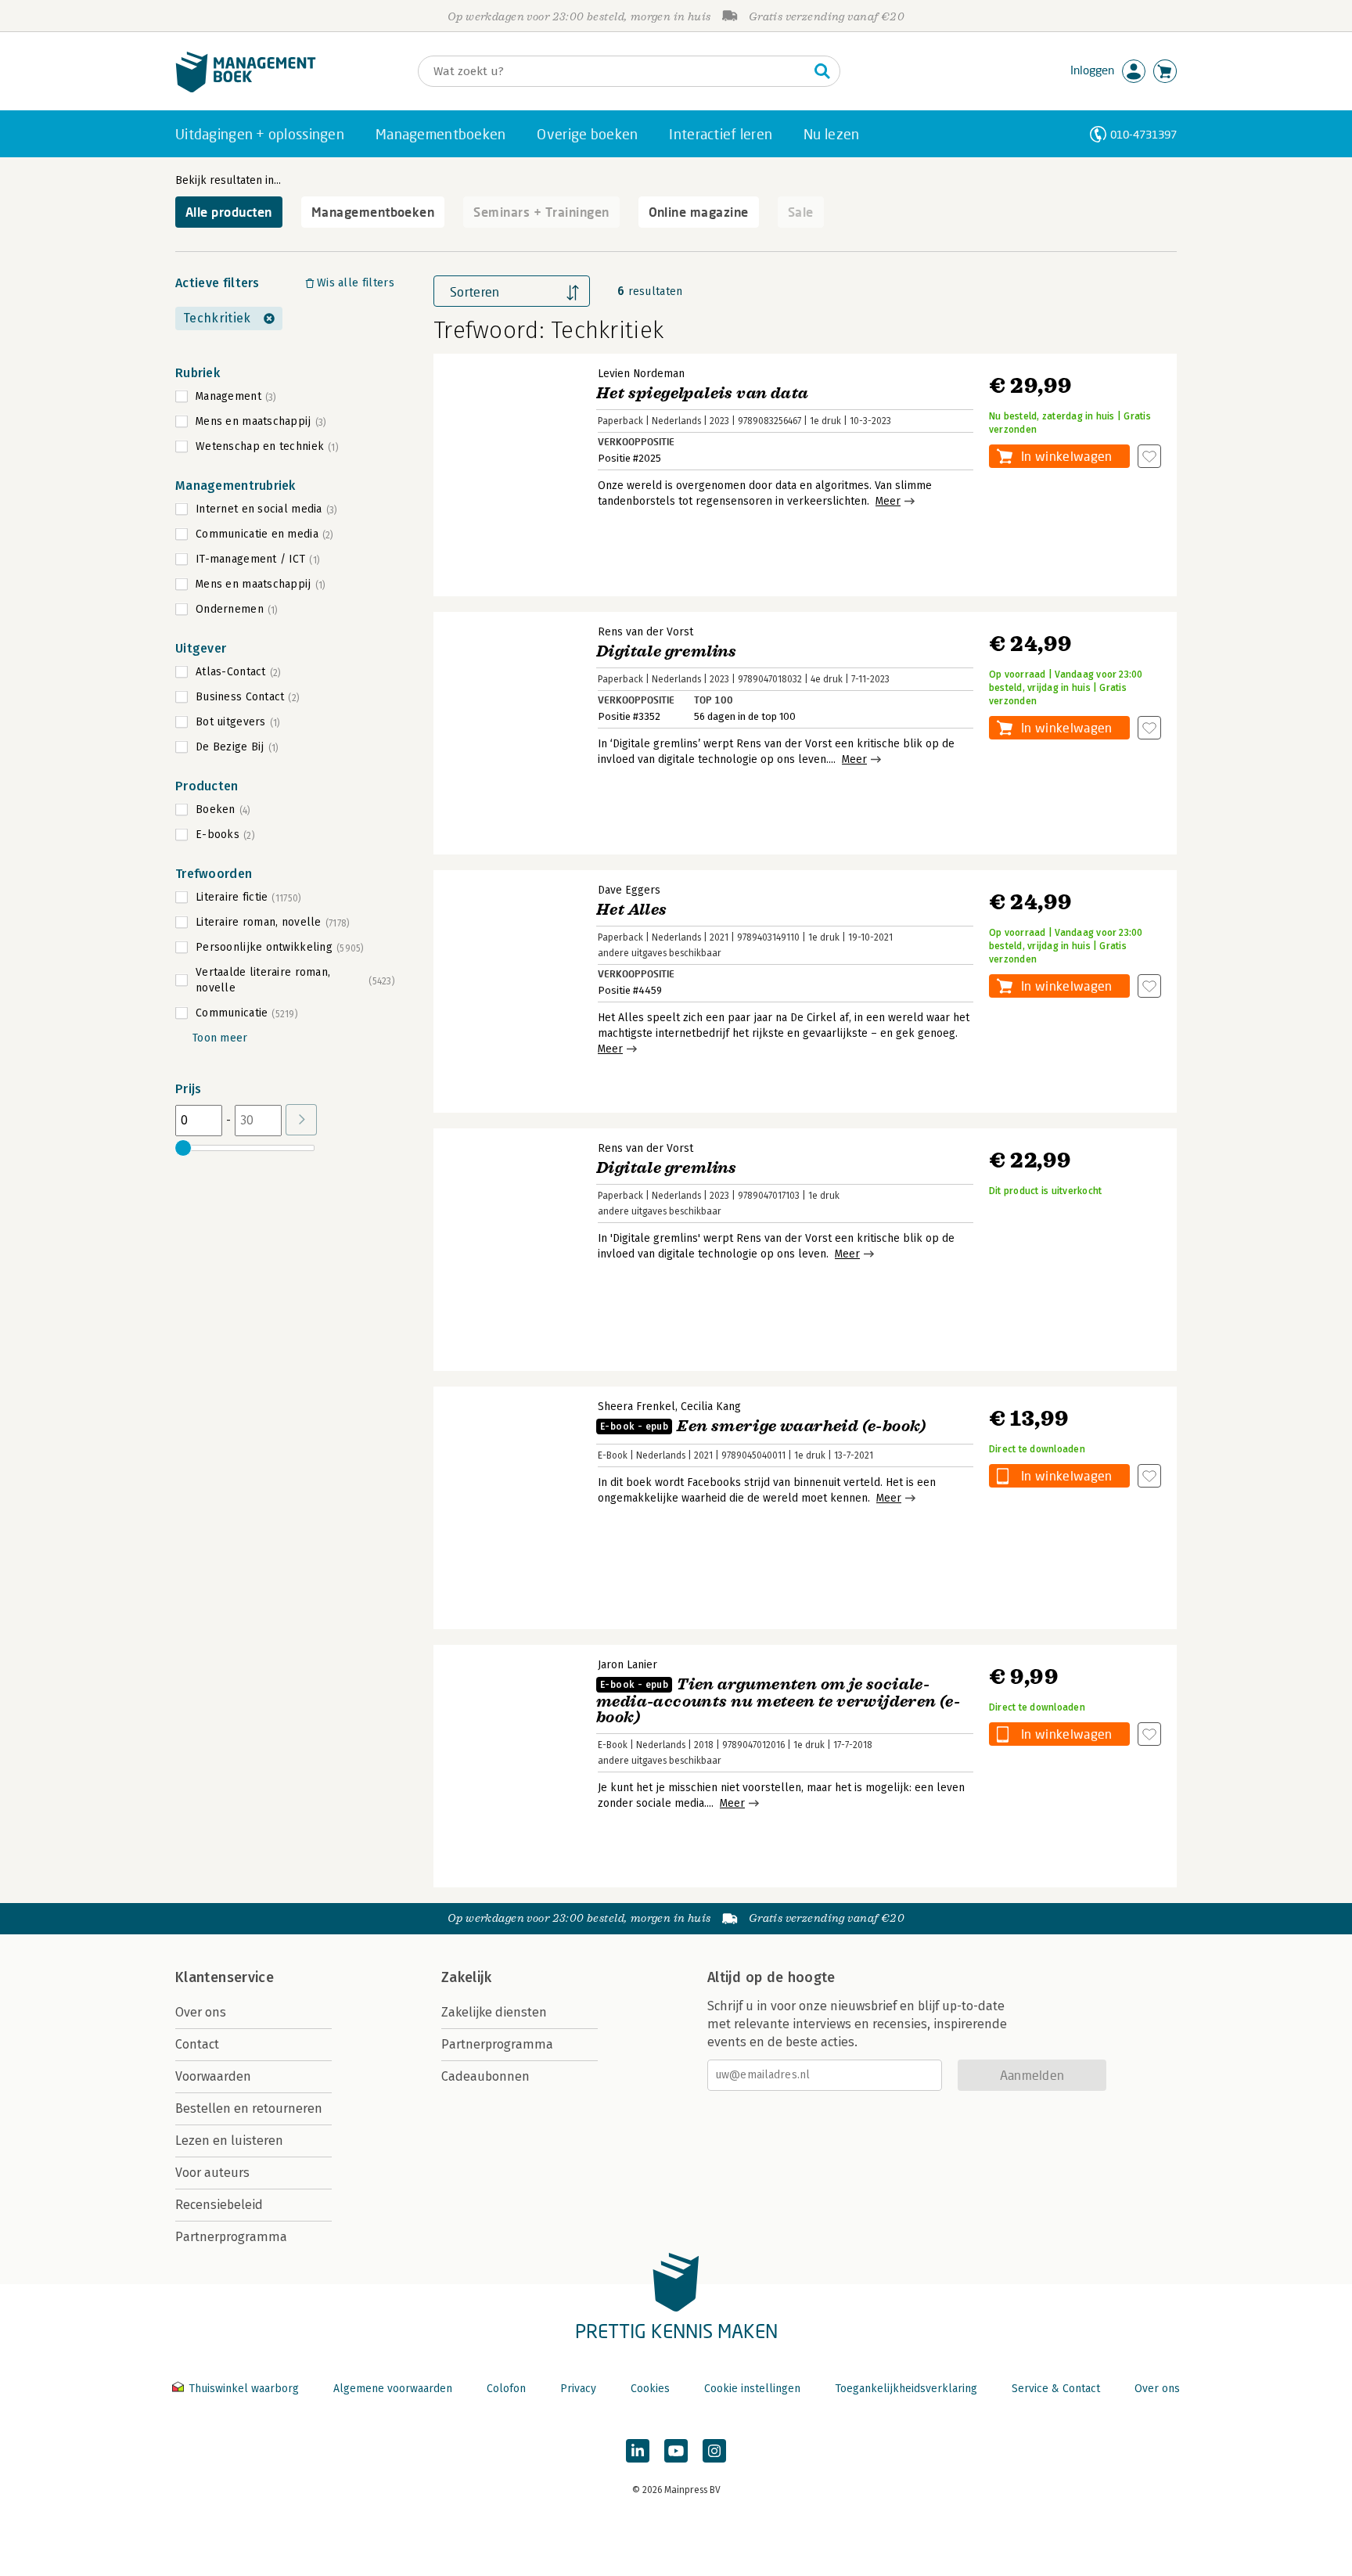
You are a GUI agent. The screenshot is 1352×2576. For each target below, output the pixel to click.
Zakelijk (466, 1977)
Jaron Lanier (627, 1665)
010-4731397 (1143, 134)
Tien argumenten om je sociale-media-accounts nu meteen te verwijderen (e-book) (778, 1701)
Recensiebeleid (219, 2205)
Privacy (578, 2389)
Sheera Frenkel (636, 1407)
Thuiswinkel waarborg (244, 2389)
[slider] (183, 1148)
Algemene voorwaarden (393, 2389)
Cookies (650, 2389)
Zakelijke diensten (494, 2012)
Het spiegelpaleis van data (702, 393)
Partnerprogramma (231, 2237)
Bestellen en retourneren (249, 2108)
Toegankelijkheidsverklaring (906, 2389)
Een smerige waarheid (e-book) (763, 1426)
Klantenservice (225, 1977)
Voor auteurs (212, 2173)
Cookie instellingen (752, 2389)
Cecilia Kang (711, 1407)
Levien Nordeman (641, 374)
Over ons (201, 2012)
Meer (888, 501)
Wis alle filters (356, 283)
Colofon (506, 2389)
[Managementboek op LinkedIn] (638, 2451)
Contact (197, 2044)
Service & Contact (1056, 2389)
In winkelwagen (1066, 456)
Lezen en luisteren (229, 2141)
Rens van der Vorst (645, 632)
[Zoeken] (822, 71)
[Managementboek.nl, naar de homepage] (246, 89)
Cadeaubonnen (485, 2076)
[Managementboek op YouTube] (676, 2451)
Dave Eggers (629, 890)
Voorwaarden (213, 2076)
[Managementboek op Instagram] (714, 2451)
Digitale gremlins (667, 651)
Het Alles (632, 910)
